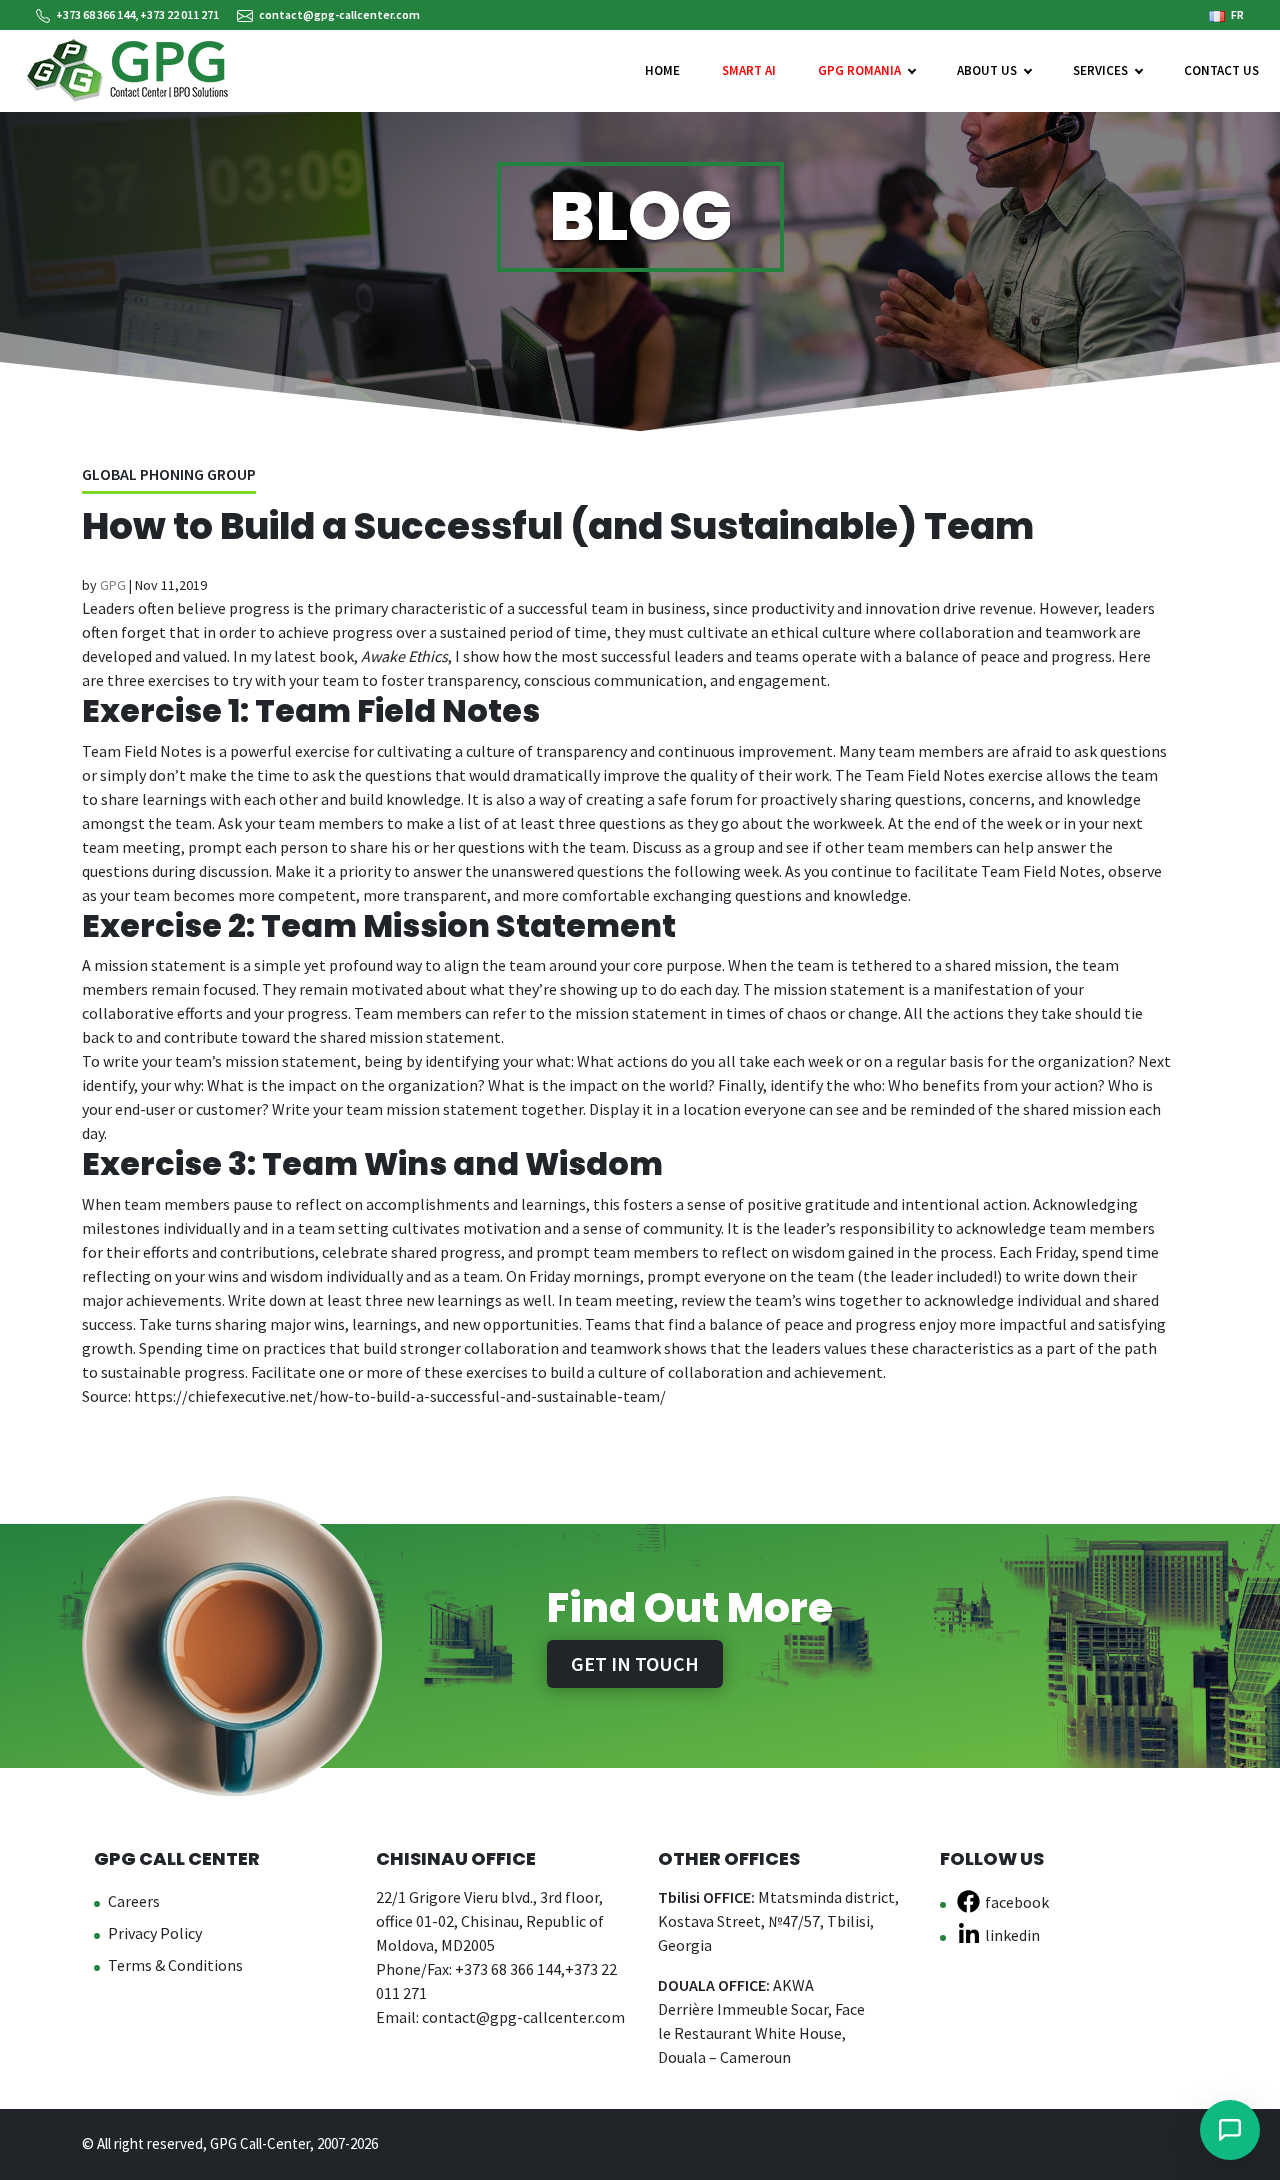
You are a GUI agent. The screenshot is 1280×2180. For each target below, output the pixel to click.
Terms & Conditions (175, 1965)
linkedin (1012, 1935)
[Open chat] (1230, 2130)
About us (987, 70)
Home (662, 70)
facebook (1017, 1902)
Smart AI (749, 70)
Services (1100, 70)
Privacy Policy (155, 1933)
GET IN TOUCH (635, 1663)
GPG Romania (859, 70)
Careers (134, 1901)
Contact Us (1221, 70)
